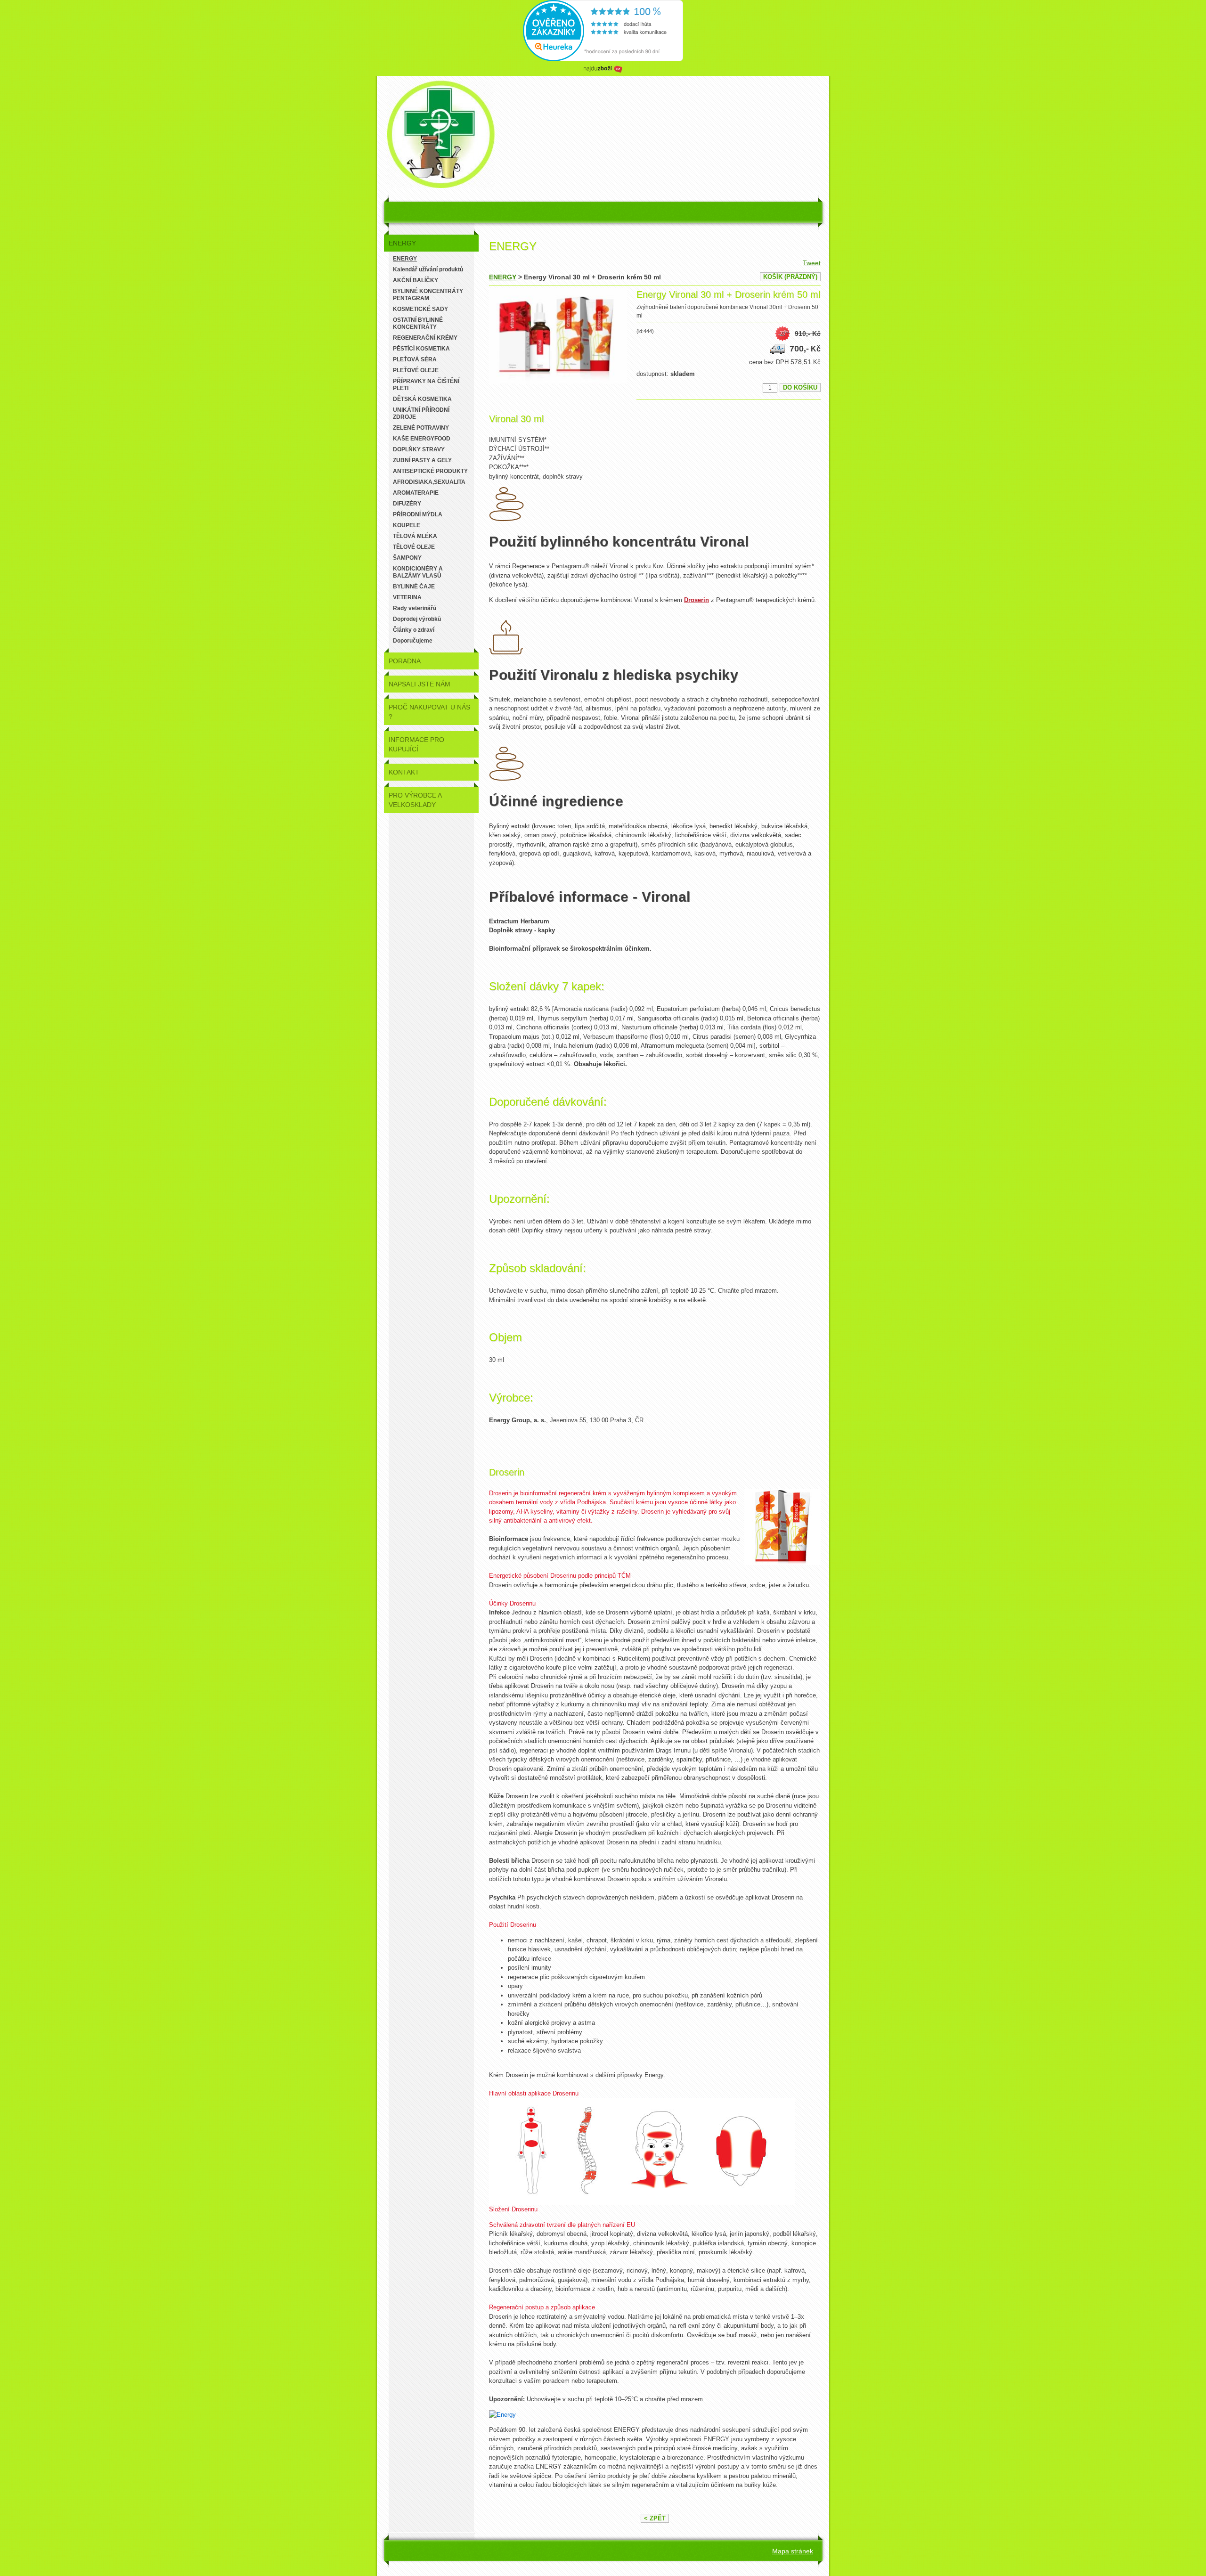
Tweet (812, 263)
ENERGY (503, 277)
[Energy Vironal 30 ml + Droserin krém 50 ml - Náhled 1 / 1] (558, 338)
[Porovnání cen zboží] (603, 73)
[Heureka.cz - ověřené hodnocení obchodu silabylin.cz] (603, 59)
